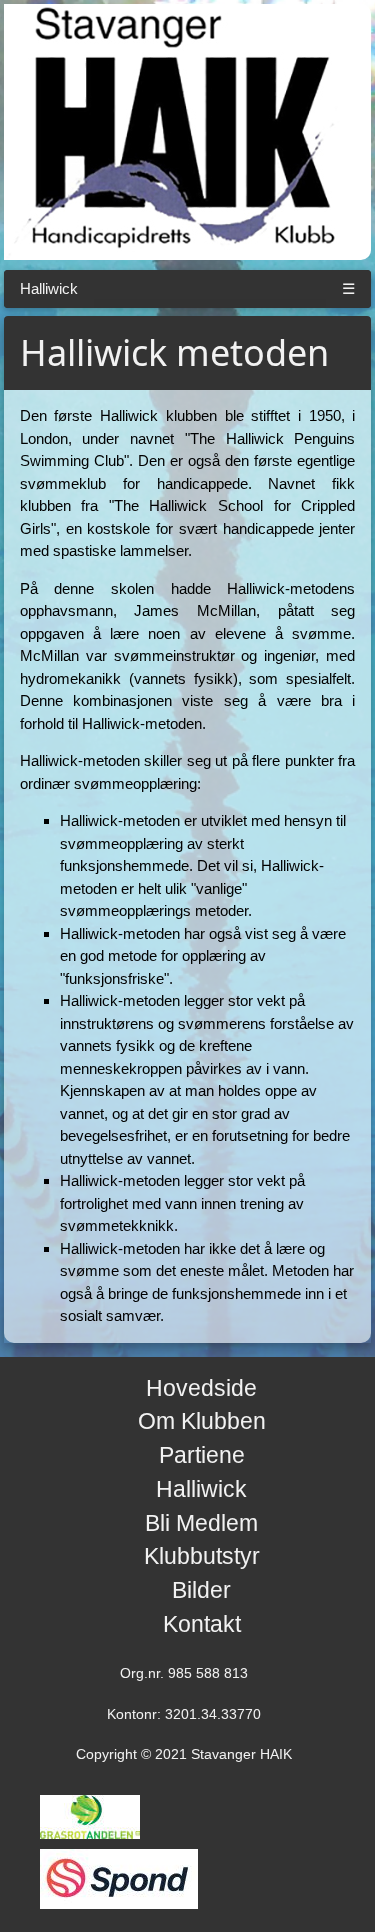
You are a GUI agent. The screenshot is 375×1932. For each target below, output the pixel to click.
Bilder (201, 1590)
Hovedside (201, 1388)
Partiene (202, 1455)
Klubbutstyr (202, 1556)
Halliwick (49, 288)
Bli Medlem (201, 1523)
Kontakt (202, 1624)
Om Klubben (202, 1421)
